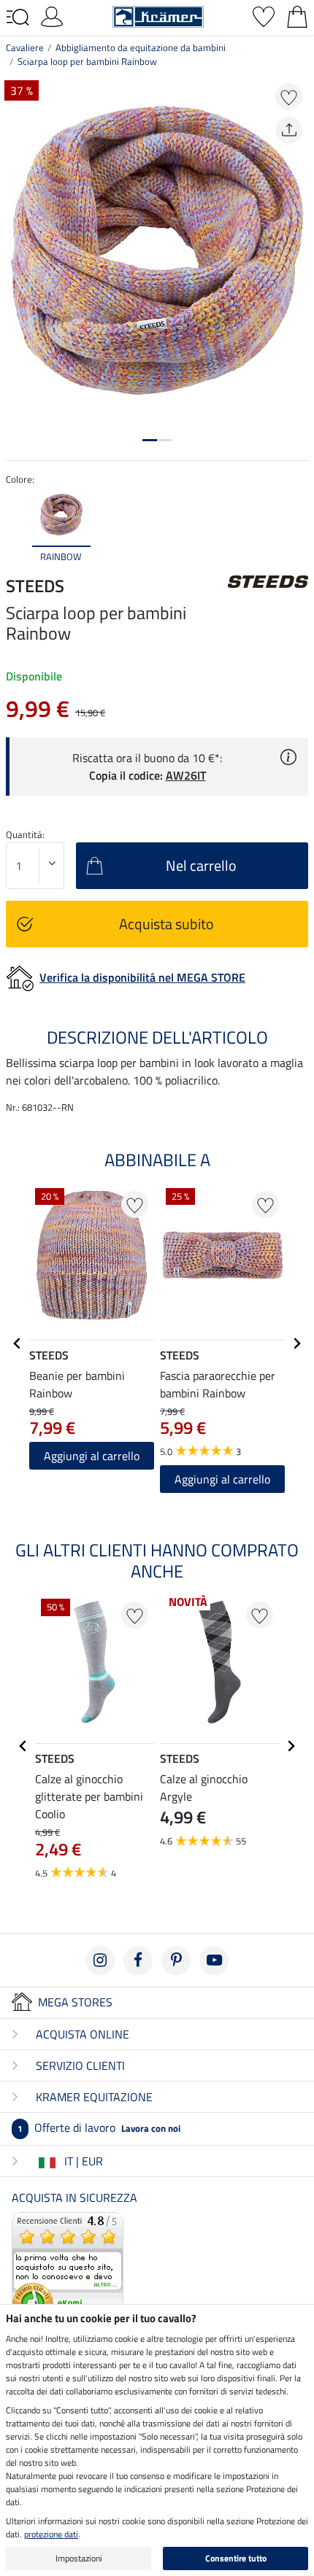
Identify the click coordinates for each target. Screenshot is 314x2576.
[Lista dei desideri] (264, 15)
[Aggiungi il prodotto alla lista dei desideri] (289, 97)
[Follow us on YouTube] (214, 1960)
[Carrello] (297, 15)
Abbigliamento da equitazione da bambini (141, 47)
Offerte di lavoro (99, 2127)
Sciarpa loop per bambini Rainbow (87, 61)
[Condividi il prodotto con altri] (289, 130)
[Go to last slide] (18, 1343)
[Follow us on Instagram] (100, 1960)
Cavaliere (25, 47)
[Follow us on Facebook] (138, 1960)
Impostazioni (79, 2558)
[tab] (150, 440)
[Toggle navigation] (18, 18)
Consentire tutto (236, 2558)
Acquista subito (166, 924)
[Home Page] (158, 15)
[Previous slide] (18, 527)
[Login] (52, 15)
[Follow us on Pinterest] (176, 1960)
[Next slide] (296, 527)
